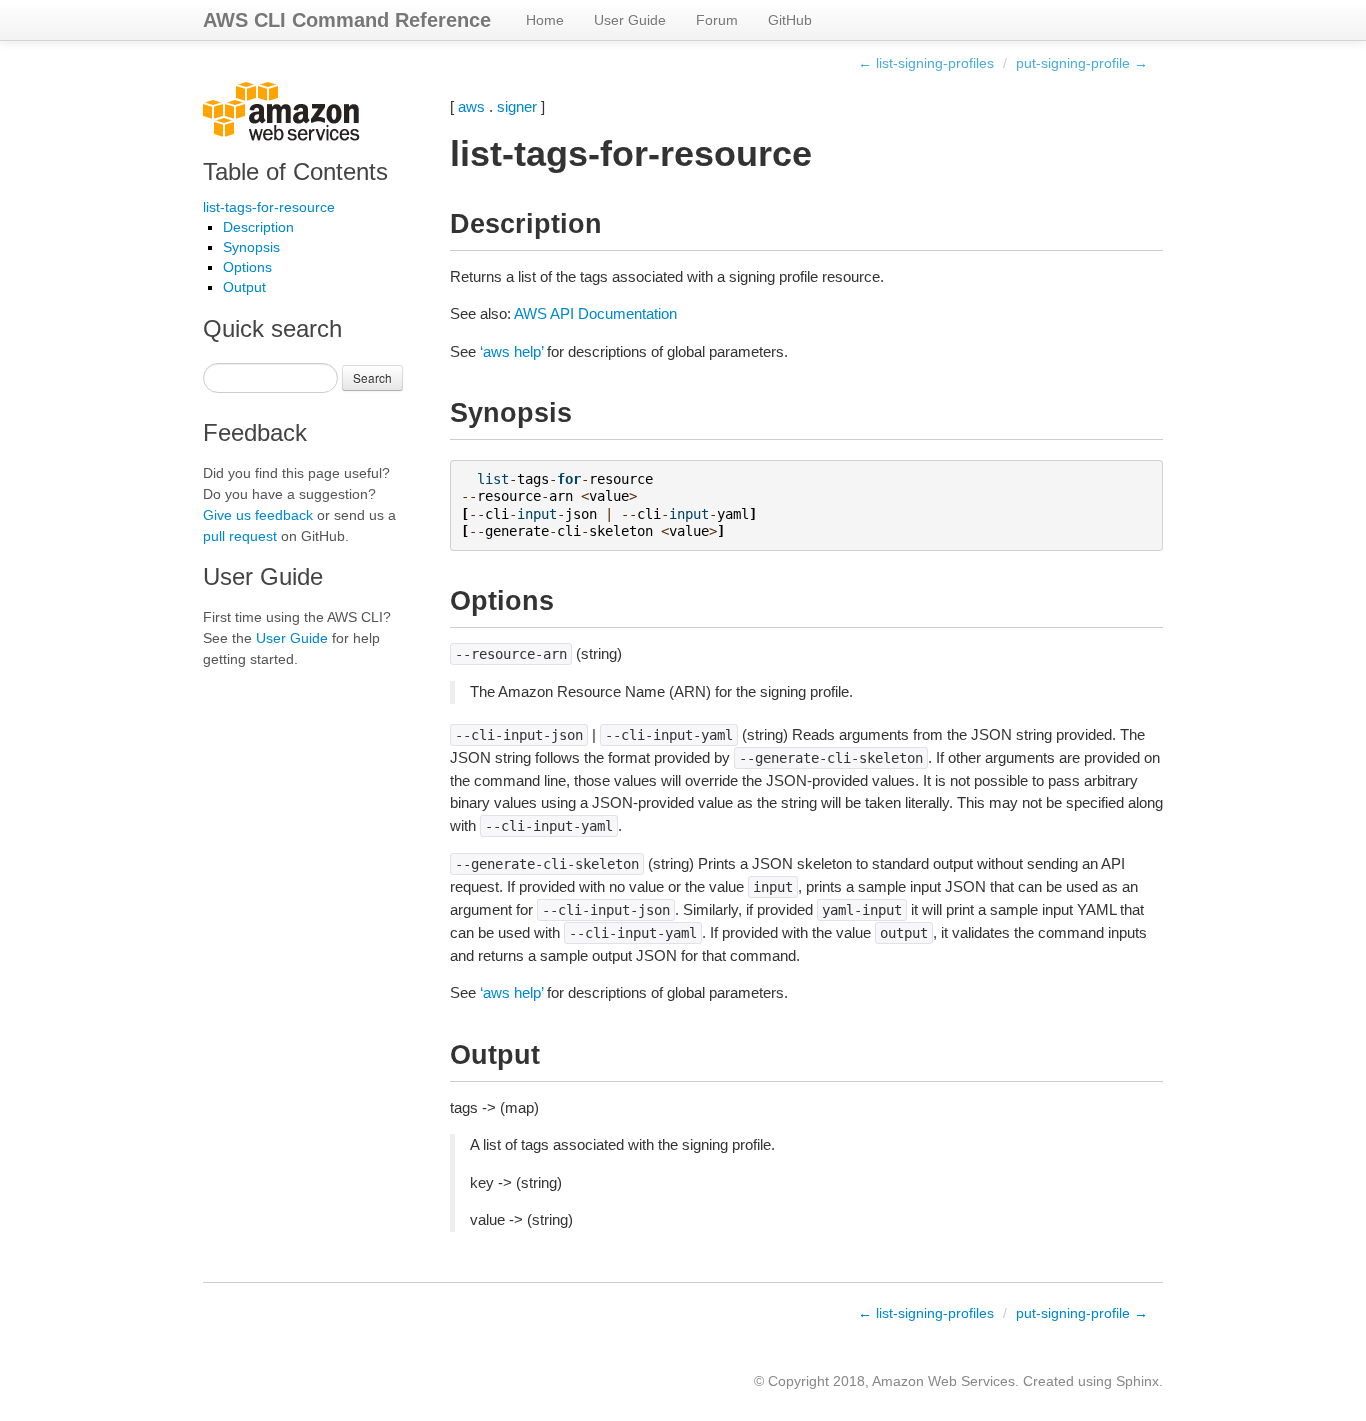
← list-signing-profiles (926, 63)
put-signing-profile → (1082, 63)
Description (258, 227)
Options (247, 267)
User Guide (630, 20)
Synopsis (251, 247)
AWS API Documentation (595, 313)
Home (545, 20)
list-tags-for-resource (269, 207)
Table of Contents (295, 171)
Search (372, 377)
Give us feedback (258, 515)
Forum (717, 20)
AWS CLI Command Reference (347, 20)
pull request (240, 536)
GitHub (790, 20)
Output (244, 287)
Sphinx (1137, 1381)
